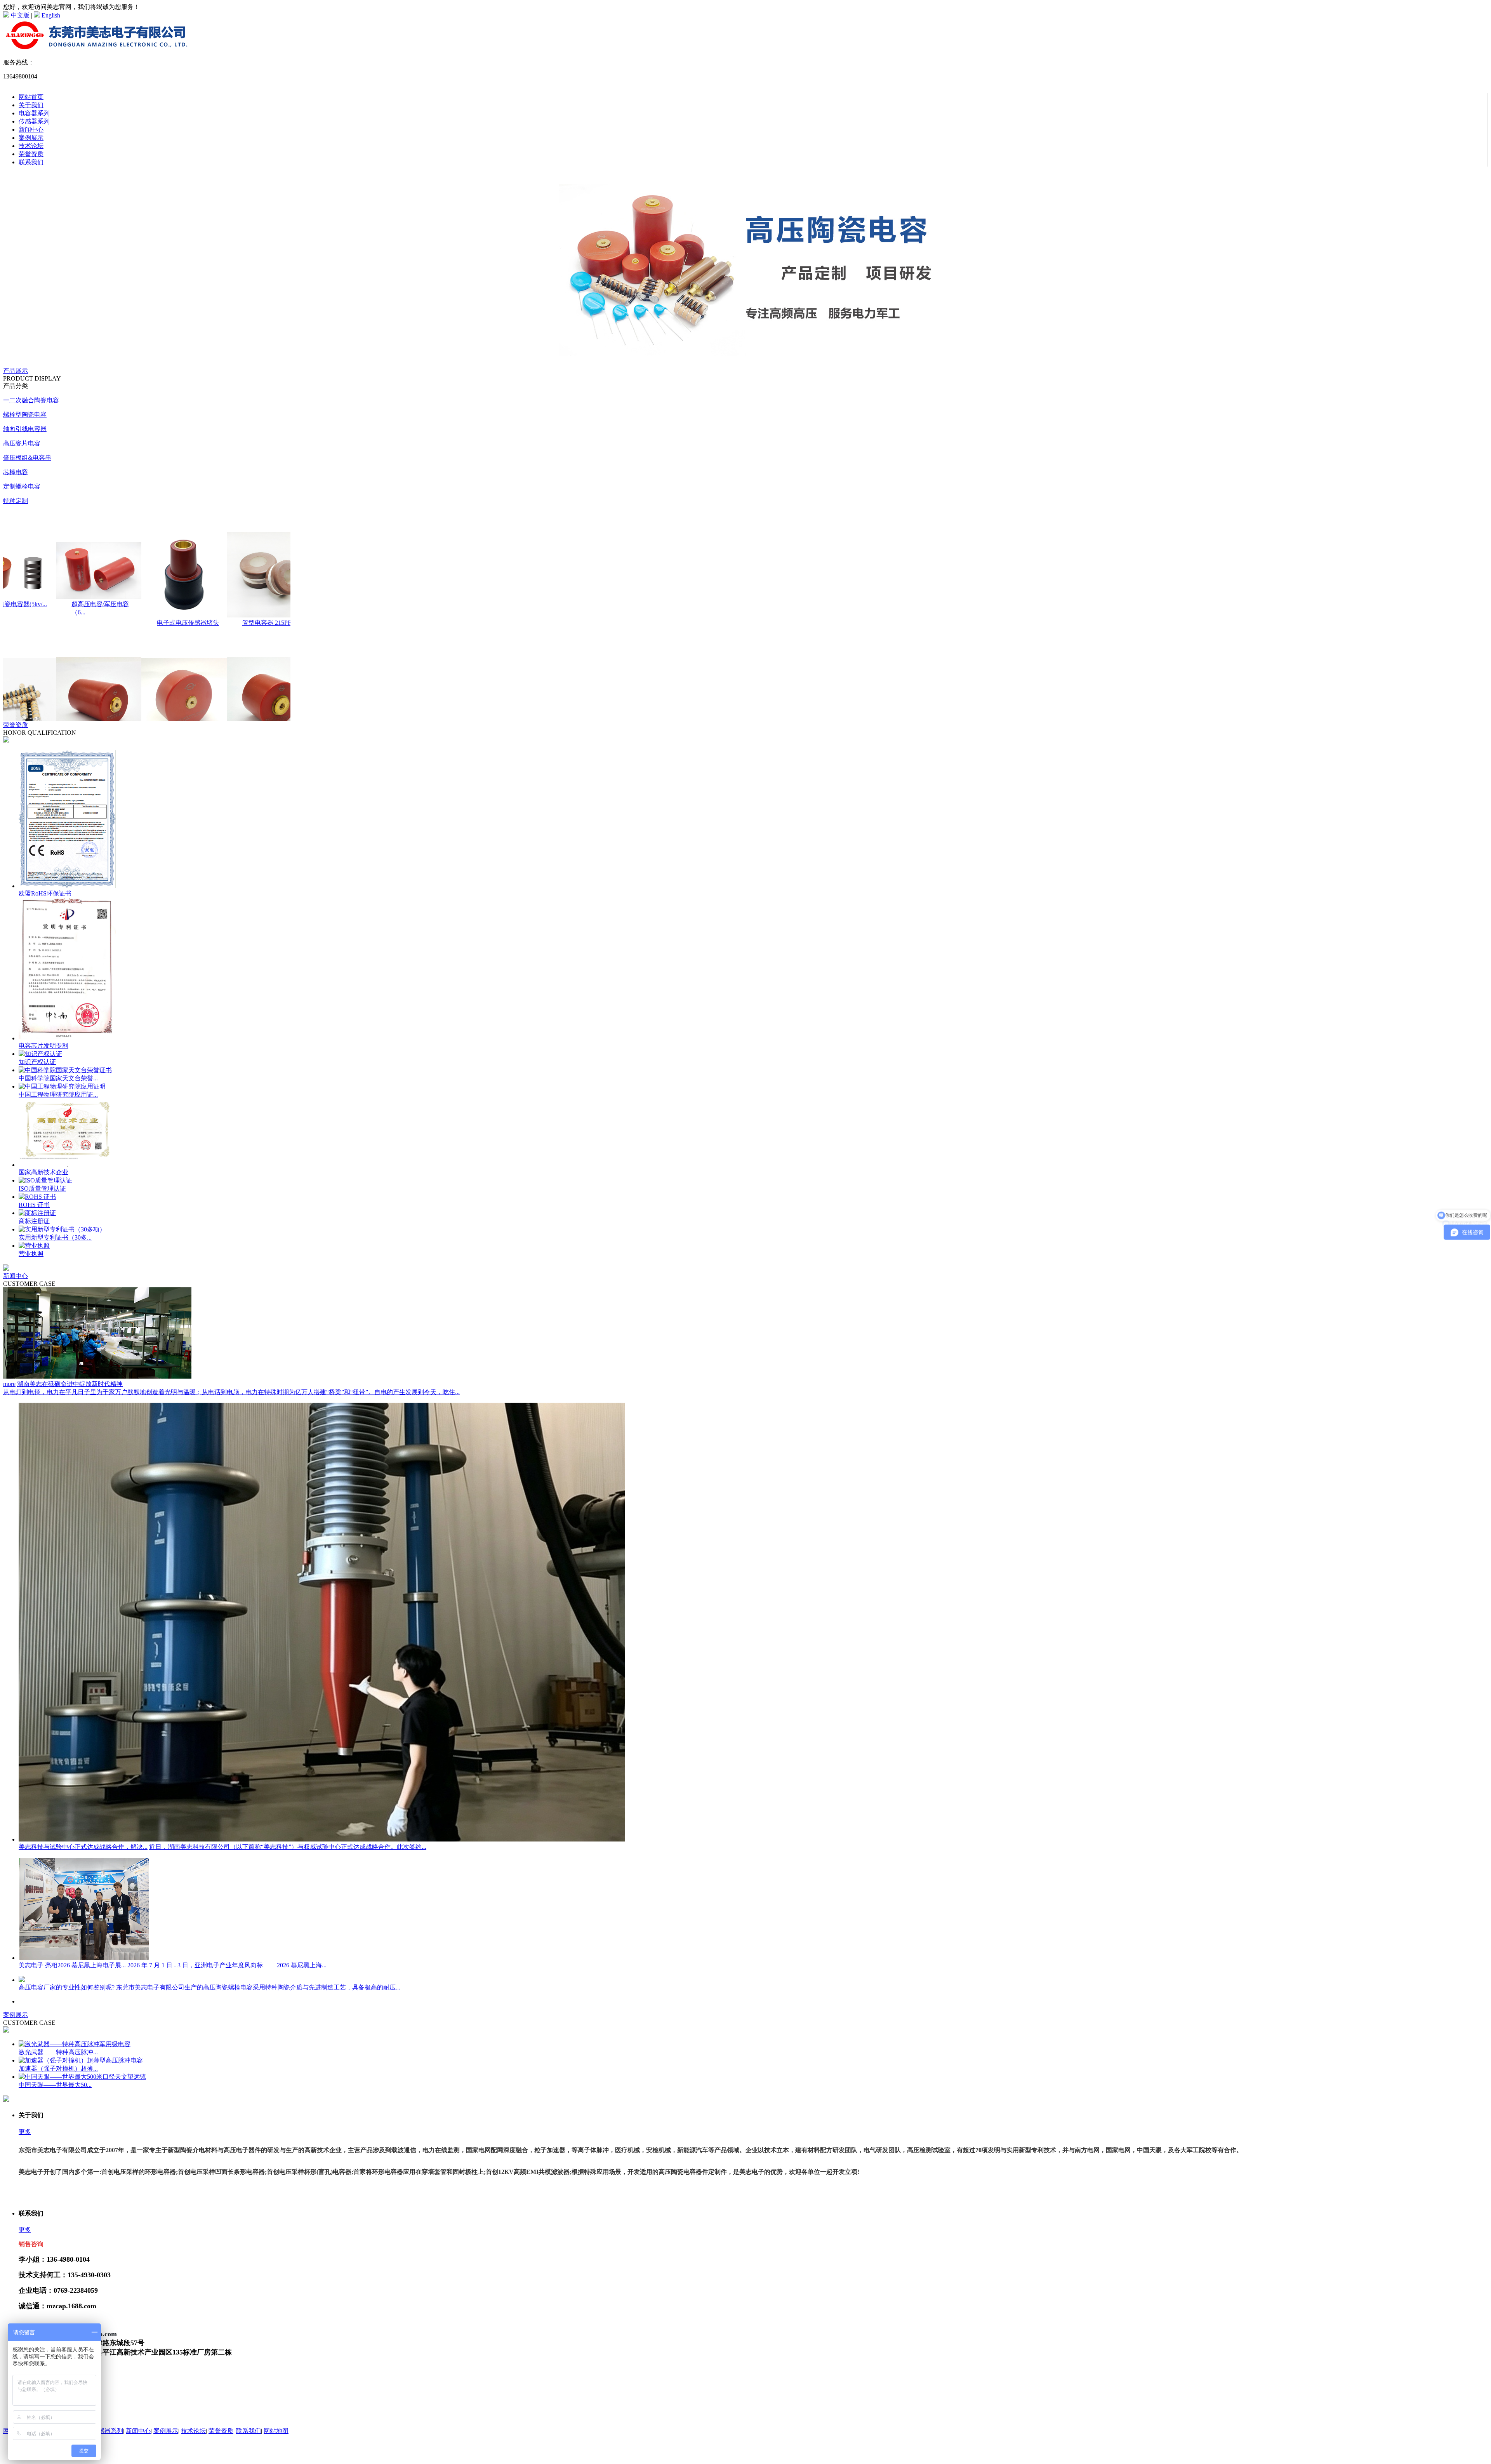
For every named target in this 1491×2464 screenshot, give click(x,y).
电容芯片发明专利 (43, 1046)
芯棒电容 (16, 472)
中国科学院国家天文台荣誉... (58, 1078)
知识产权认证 (37, 1062)
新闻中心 (31, 130)
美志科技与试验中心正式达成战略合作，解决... (83, 1847)
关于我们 (31, 105)
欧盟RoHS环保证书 (45, 893)
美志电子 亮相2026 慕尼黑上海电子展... (72, 1965)
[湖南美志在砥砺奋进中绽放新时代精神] (97, 1376)
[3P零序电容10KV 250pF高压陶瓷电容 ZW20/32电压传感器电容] (167, 615)
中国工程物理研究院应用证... (58, 1095)
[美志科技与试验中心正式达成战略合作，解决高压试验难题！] (322, 1839)
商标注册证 (34, 1221)
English (50, 15)
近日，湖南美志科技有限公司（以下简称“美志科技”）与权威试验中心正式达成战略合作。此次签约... (288, 1847)
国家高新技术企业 (43, 1172)
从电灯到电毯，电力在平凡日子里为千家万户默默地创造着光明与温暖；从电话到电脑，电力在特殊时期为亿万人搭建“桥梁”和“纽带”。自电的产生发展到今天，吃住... (231, 1392)
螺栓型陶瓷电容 (25, 415)
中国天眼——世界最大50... (55, 2085)
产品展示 (16, 371)
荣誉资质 (31, 154)
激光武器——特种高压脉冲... (58, 2052)
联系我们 (31, 162)
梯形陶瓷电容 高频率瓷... (259, 637)
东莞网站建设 (108, 2453)
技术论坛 (31, 146)
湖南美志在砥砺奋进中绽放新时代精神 (70, 1384)
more (9, 1384)
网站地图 (276, 2431)
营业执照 (31, 1254)
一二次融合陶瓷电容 (31, 400)
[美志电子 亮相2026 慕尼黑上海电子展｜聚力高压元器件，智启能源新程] (84, 1958)
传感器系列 (34, 121)
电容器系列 (34, 113)
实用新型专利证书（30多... (55, 1237)
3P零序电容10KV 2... (168, 623)
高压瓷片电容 (22, 443)
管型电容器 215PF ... (82, 623)
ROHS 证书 (34, 1205)
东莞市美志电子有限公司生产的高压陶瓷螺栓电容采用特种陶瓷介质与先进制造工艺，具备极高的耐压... (258, 1987)
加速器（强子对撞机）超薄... (58, 2068)
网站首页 (31, 97)
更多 (25, 2132)
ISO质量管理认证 (42, 1189)
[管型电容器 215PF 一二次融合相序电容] (81, 615)
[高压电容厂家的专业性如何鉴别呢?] (22, 1980)
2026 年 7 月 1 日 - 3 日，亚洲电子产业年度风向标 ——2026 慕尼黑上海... (227, 1965)
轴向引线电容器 (25, 429)
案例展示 (31, 138)
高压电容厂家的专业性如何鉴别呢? (67, 1987)
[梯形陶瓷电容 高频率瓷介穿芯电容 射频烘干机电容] (252, 629)
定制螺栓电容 (22, 486)
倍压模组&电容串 (27, 458)
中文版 (19, 15)
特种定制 (16, 501)
